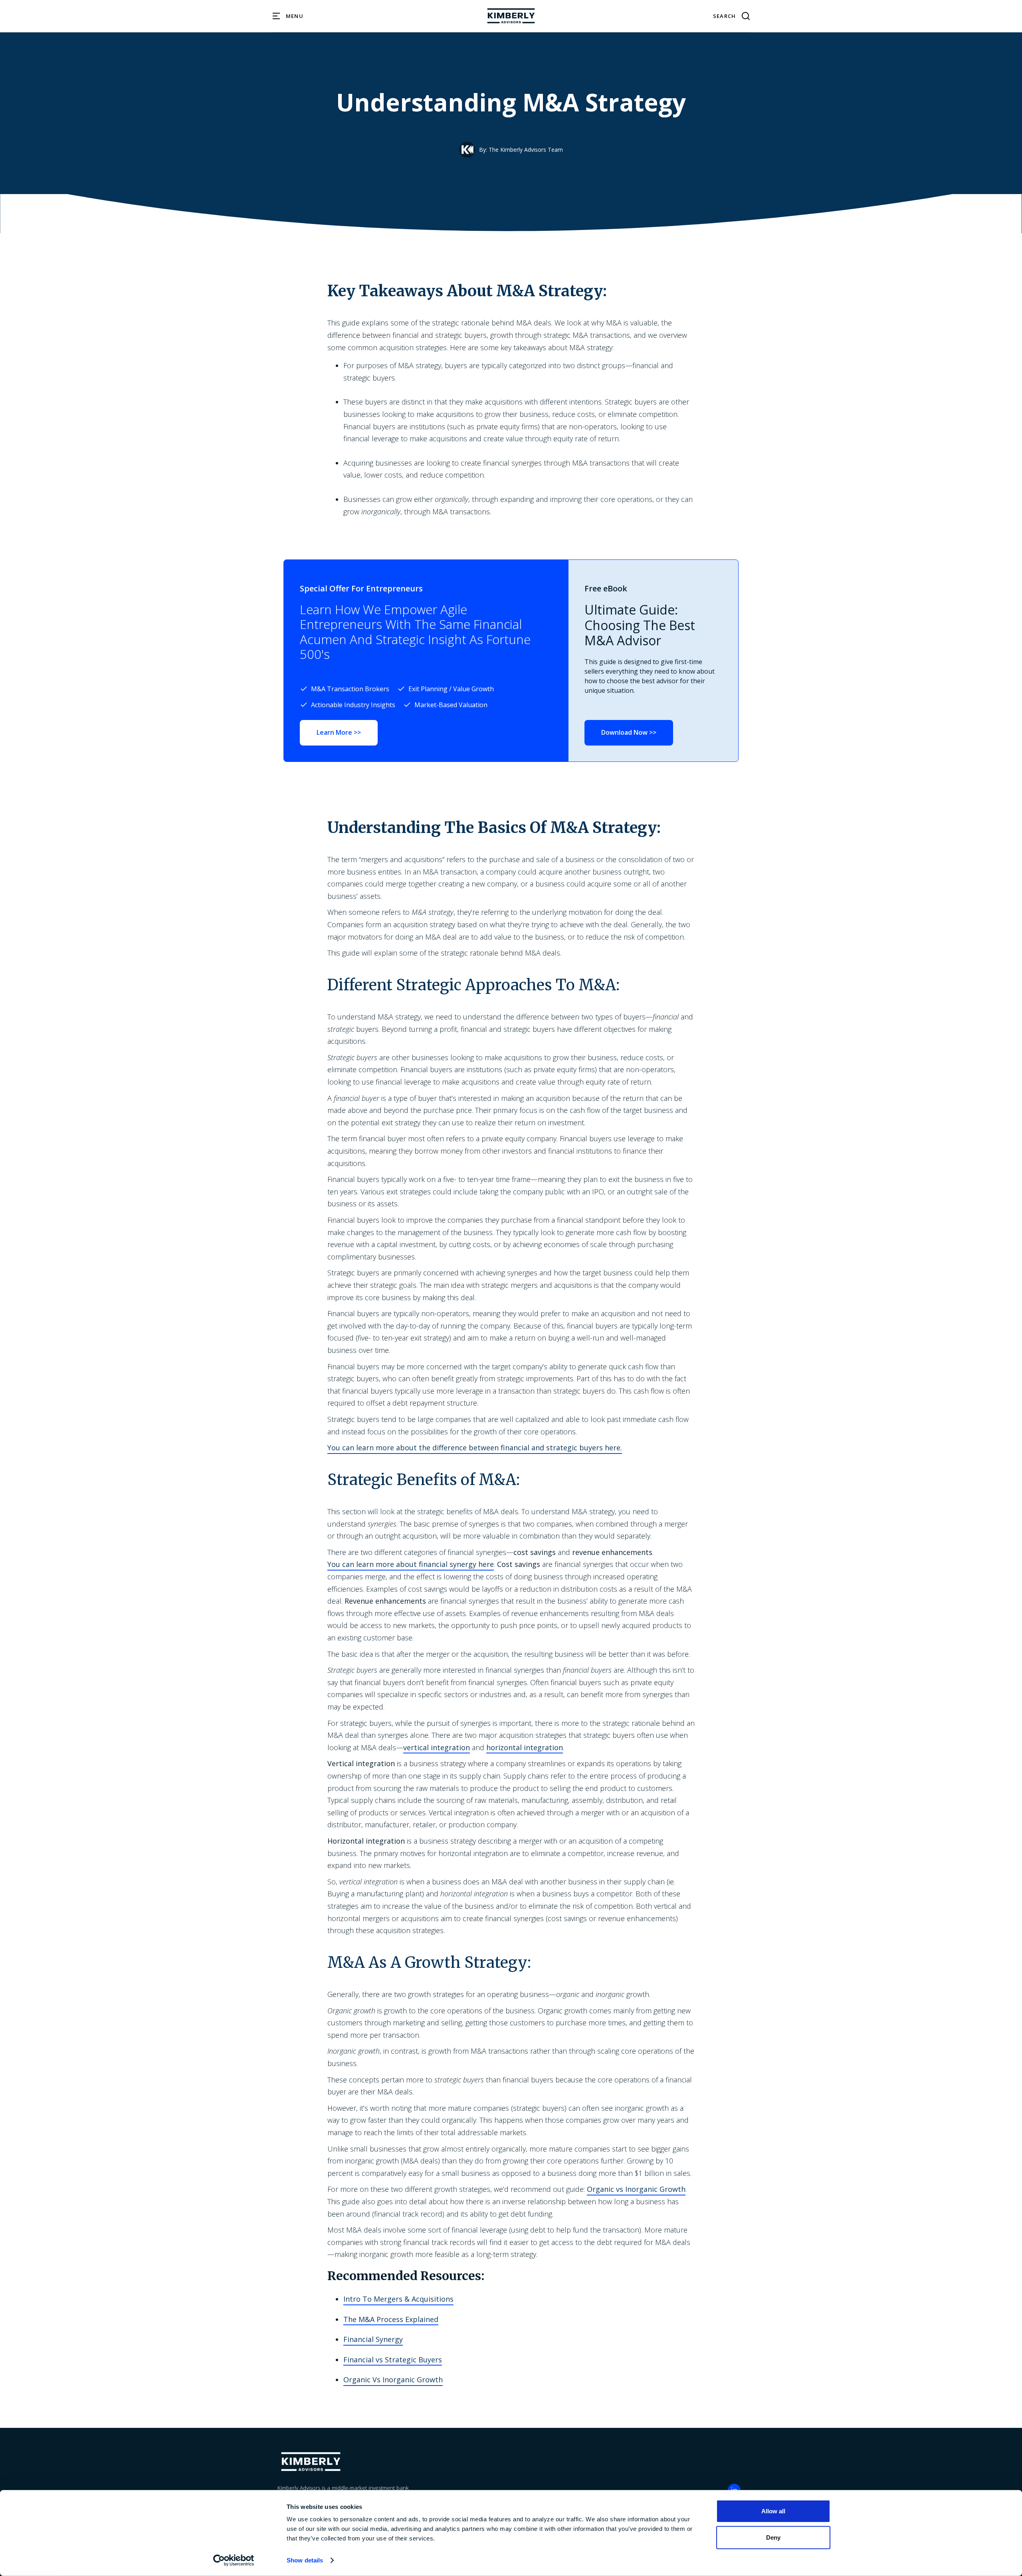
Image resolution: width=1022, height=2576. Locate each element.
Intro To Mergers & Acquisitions (398, 2299)
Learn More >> (339, 732)
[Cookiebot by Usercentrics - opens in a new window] (234, 2560)
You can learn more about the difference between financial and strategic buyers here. (475, 1448)
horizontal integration (525, 1747)
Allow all (773, 2511)
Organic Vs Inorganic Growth (393, 2380)
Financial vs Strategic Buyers (393, 2360)
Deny (773, 2537)
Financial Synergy (373, 2339)
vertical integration (437, 1747)
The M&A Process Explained (391, 2319)
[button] (288, 16)
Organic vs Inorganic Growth (636, 2189)
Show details (305, 2560)
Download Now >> (629, 732)
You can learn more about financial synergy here (411, 1564)
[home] (511, 16)
